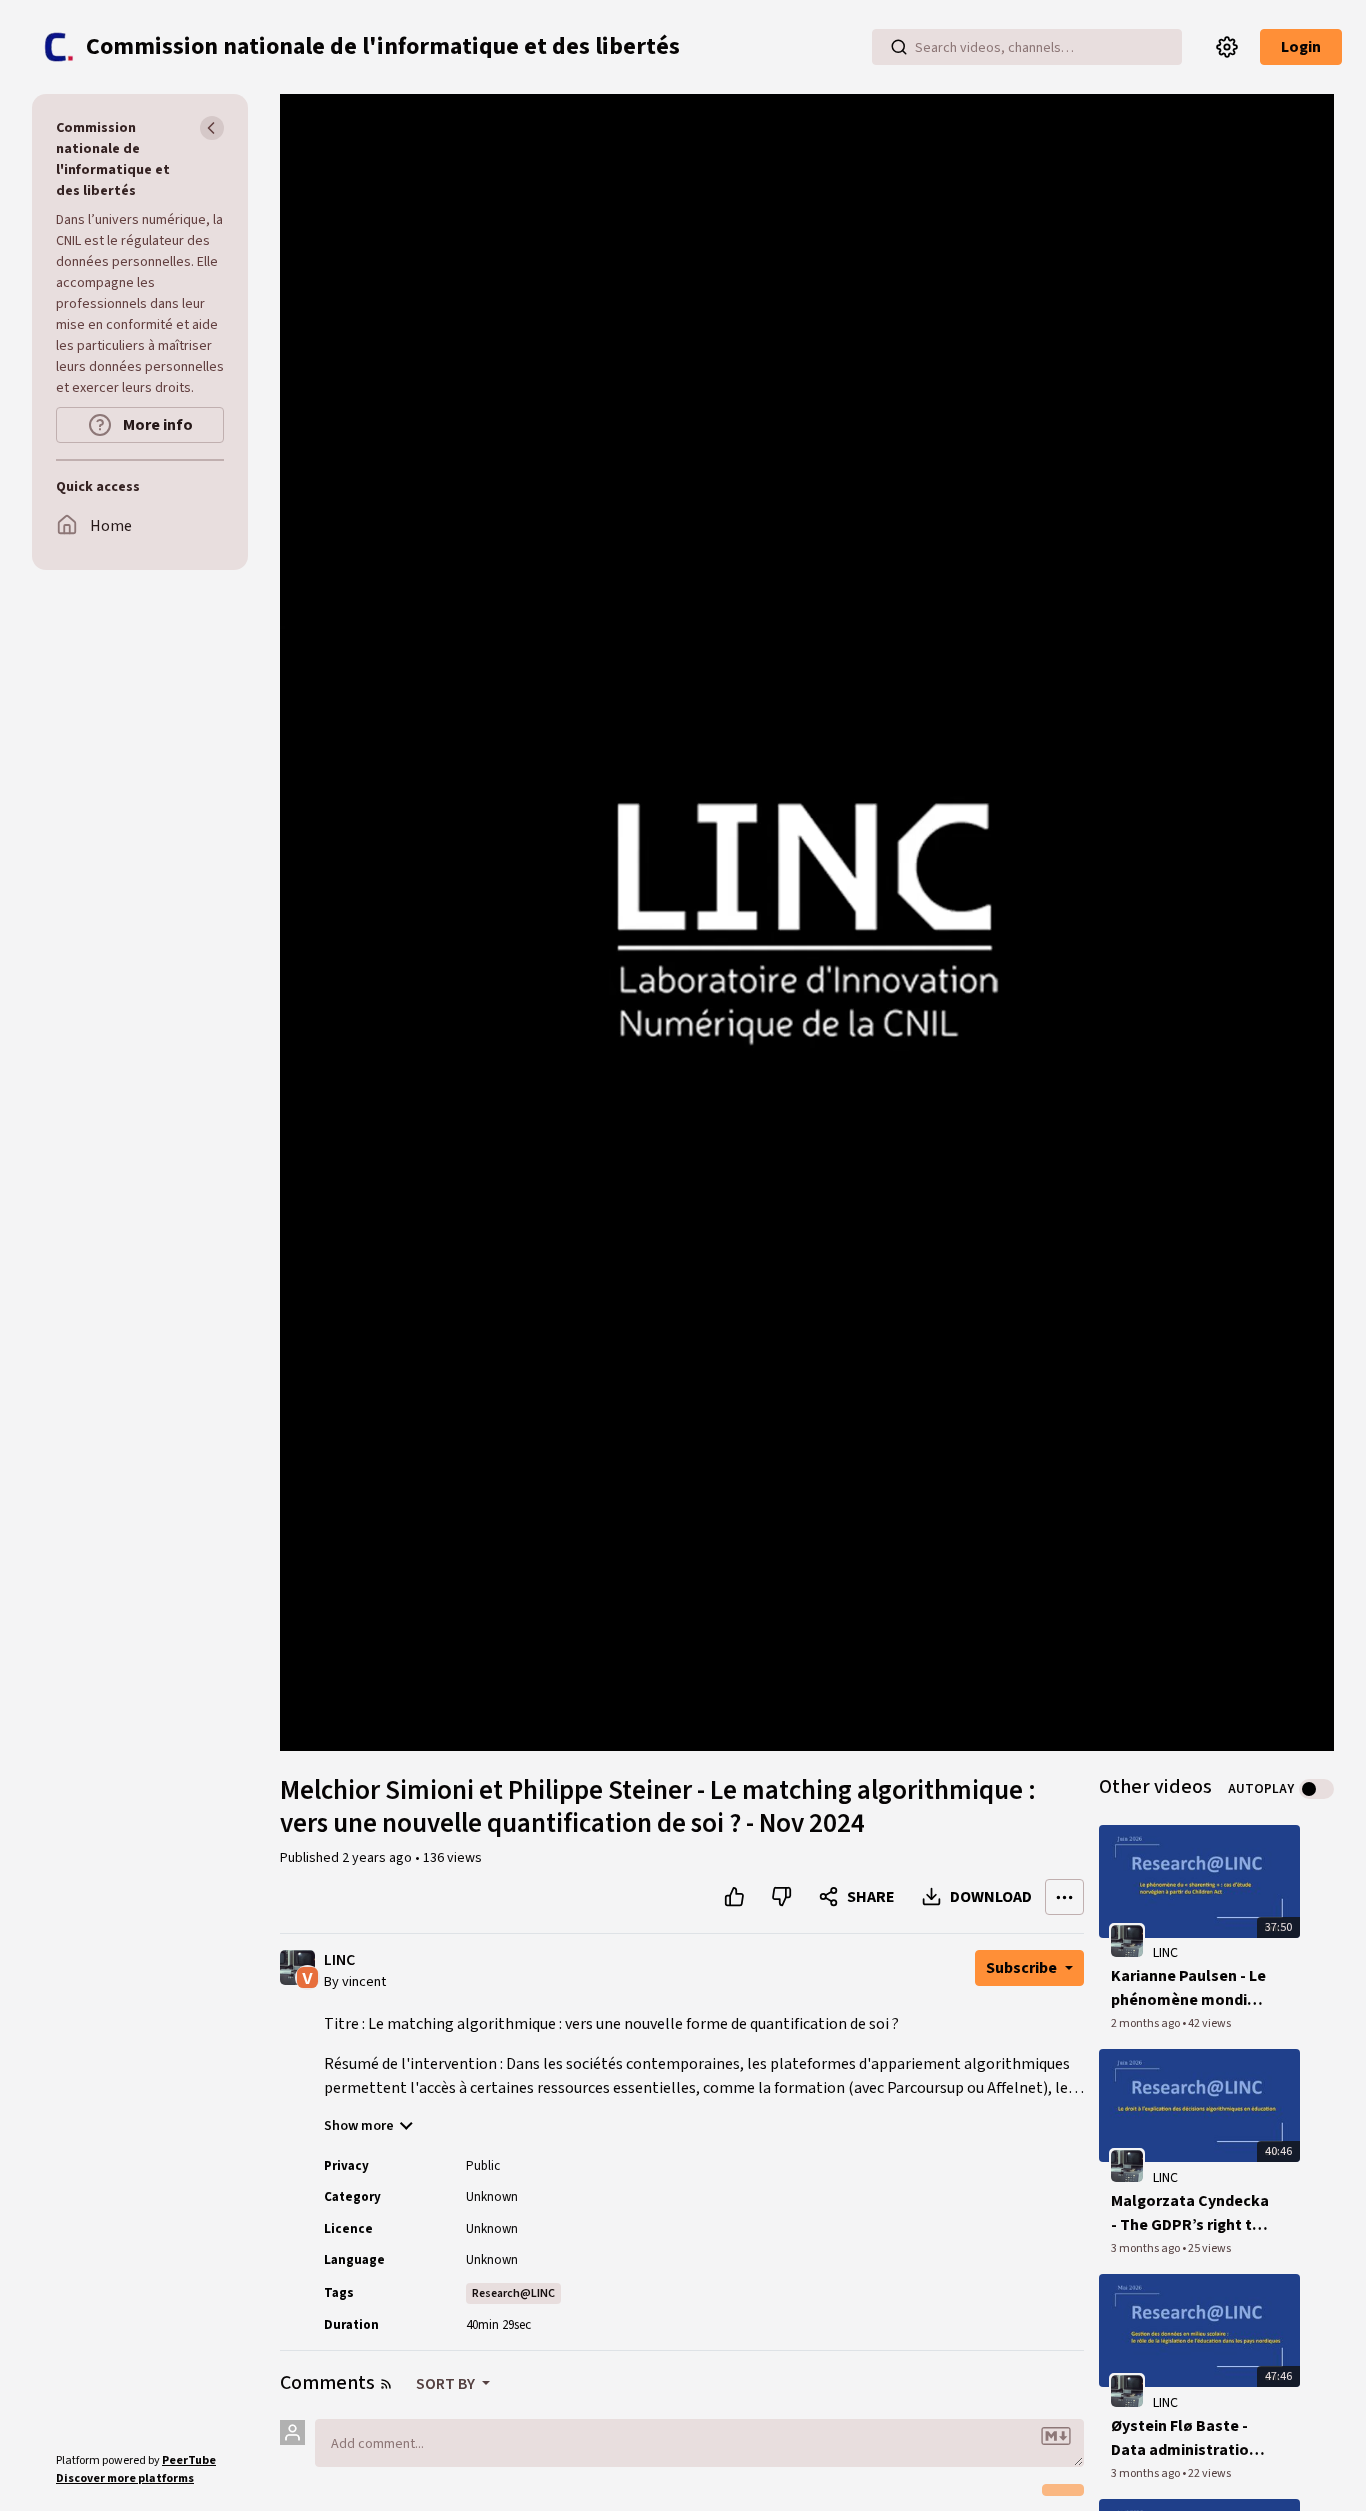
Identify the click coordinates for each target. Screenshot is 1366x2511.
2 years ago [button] (378, 1858)
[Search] (899, 47)
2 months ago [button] (1146, 2023)
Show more (359, 2126)
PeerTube (189, 2460)
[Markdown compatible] (1056, 2436)
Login (1301, 47)
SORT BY (447, 2384)
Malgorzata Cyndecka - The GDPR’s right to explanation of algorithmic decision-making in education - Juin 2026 (1190, 2213)
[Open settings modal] (1227, 47)
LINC (339, 1960)
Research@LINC (513, 2293)
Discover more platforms (125, 2478)
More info (156, 425)
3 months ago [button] (1146, 2248)
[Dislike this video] (781, 1897)
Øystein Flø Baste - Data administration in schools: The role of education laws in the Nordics (1184, 2438)
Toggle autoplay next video (1316, 1789)
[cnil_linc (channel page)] (1127, 1941)
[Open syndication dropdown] (386, 2384)
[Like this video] (734, 1897)
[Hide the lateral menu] (212, 128)
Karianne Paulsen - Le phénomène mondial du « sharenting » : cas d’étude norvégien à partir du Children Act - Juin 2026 (1189, 1988)
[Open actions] (1064, 1897)
